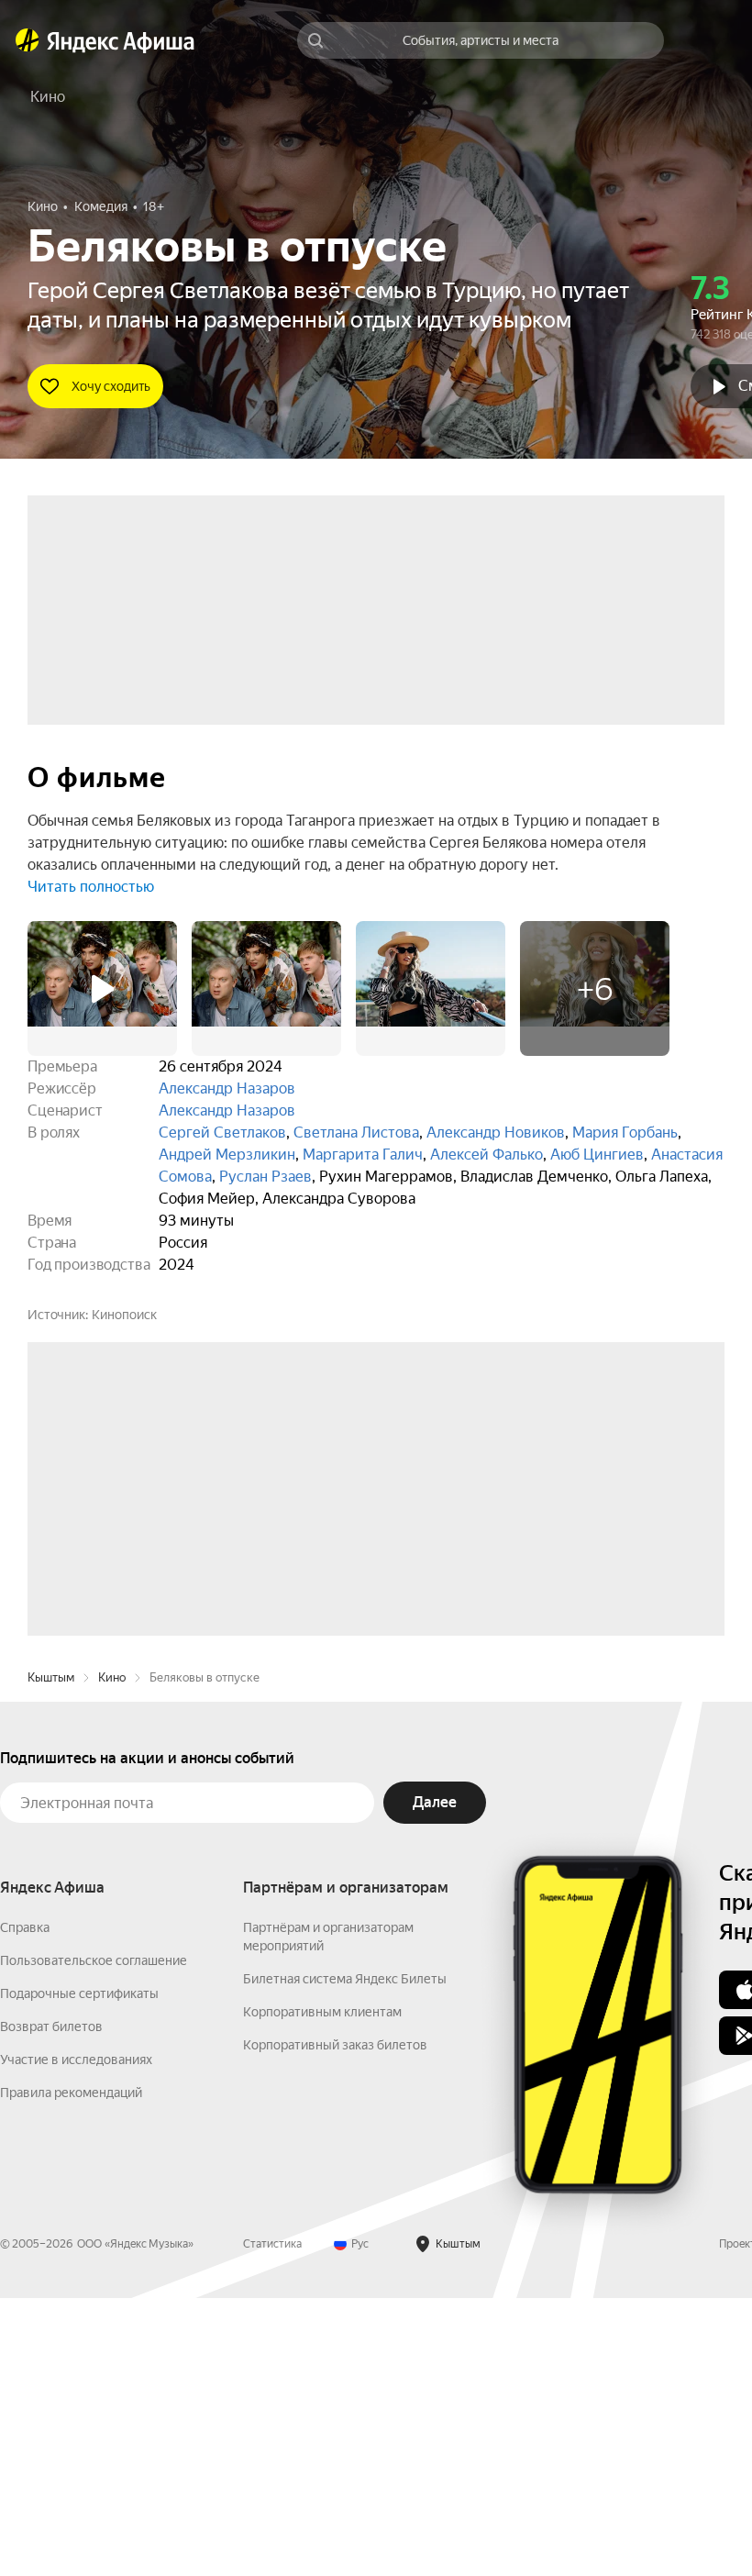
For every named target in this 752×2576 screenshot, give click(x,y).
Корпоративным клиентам (322, 2290)
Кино (112, 1955)
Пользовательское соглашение (94, 2238)
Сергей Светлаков (222, 1133)
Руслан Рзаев (265, 1177)
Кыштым (51, 1955)
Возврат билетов (51, 2304)
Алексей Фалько (487, 1155)
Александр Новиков (496, 1133)
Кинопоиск (124, 1315)
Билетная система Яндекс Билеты (345, 2257)
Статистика (272, 2522)
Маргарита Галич (363, 1155)
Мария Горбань (625, 1133)
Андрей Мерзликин (227, 1155)
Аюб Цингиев (597, 1155)
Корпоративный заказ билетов (335, 2323)
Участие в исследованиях (76, 2337)
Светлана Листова (356, 1133)
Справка (25, 2205)
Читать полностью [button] (91, 887)
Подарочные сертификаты (79, 2271)
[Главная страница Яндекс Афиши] (28, 40)
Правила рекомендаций (71, 2371)
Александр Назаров (227, 1088)
